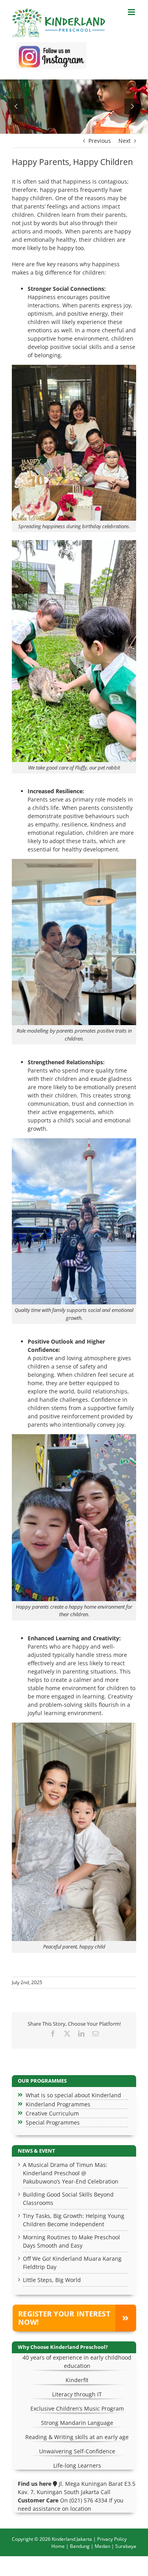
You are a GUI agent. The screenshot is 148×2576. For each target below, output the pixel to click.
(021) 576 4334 (88, 2500)
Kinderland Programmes (58, 2104)
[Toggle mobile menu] (132, 12)
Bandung (80, 2546)
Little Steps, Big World (52, 2280)
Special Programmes (53, 2122)
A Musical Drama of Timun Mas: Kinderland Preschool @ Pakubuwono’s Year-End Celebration (71, 2173)
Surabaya (126, 2546)
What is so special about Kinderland (73, 2095)
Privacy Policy (112, 2539)
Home (58, 2546)
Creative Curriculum (52, 2113)
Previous (100, 141)
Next (125, 141)
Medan (102, 2546)
